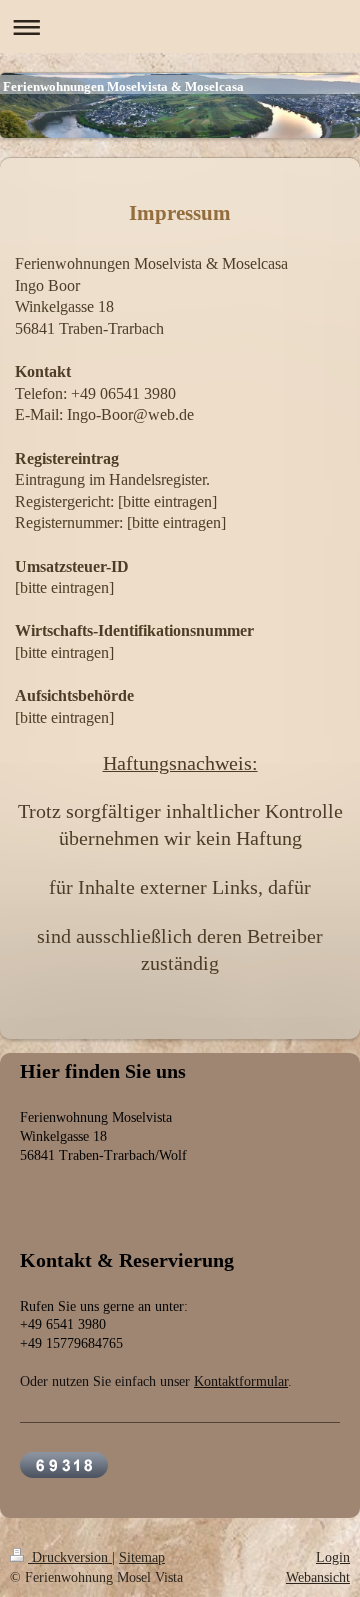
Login (333, 1557)
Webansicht (318, 1577)
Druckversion (70, 1557)
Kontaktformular (241, 1381)
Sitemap (142, 1557)
